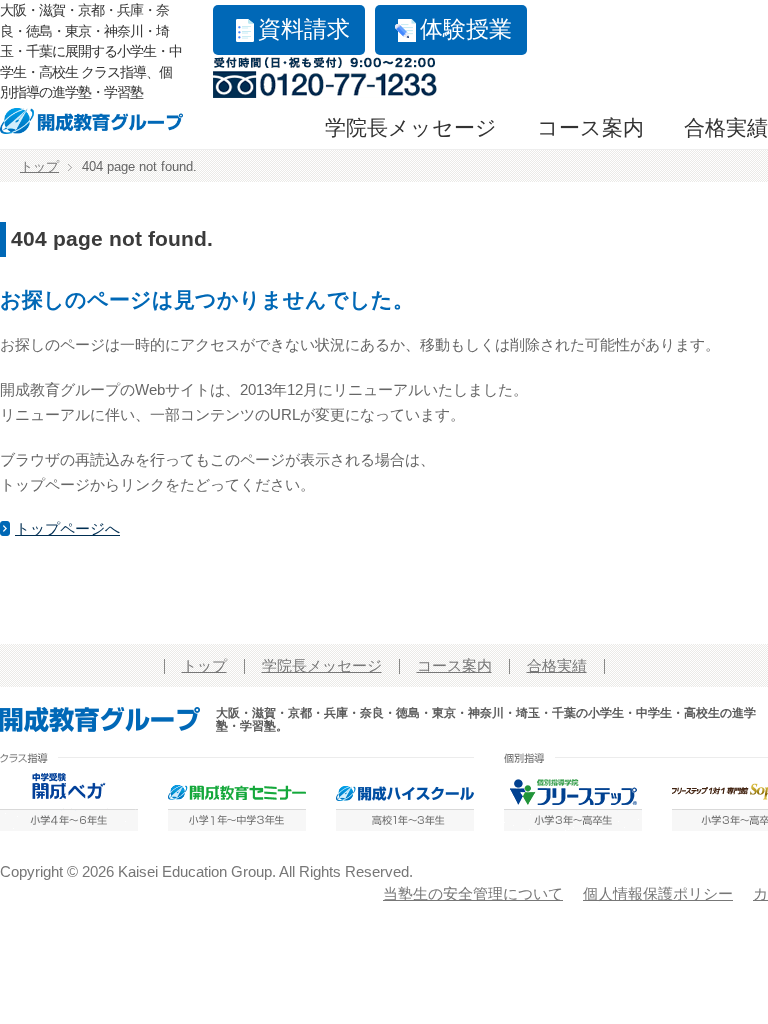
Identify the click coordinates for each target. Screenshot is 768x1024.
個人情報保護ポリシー (658, 894)
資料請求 (304, 29)
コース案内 (590, 128)
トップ (39, 167)
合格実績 (726, 128)
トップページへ (67, 529)
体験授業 (466, 29)
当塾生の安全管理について (473, 894)
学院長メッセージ (411, 128)
